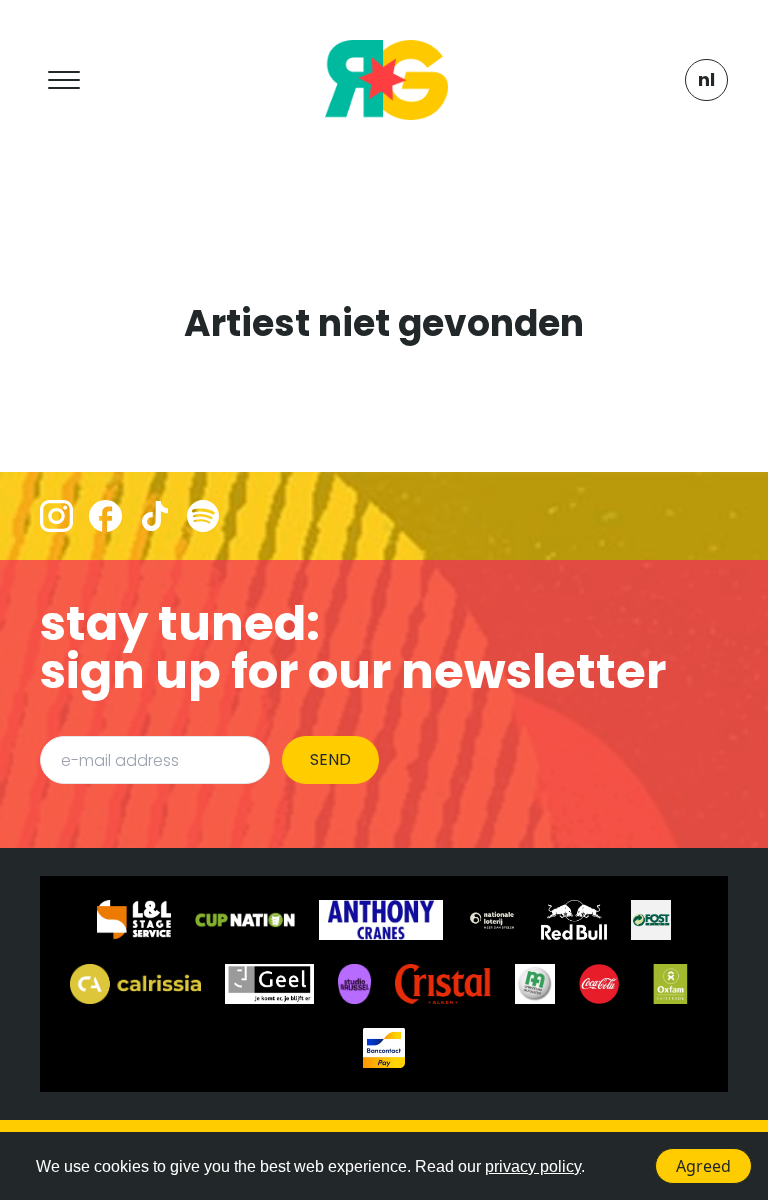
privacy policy (533, 1166)
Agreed (703, 1166)
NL (706, 79)
